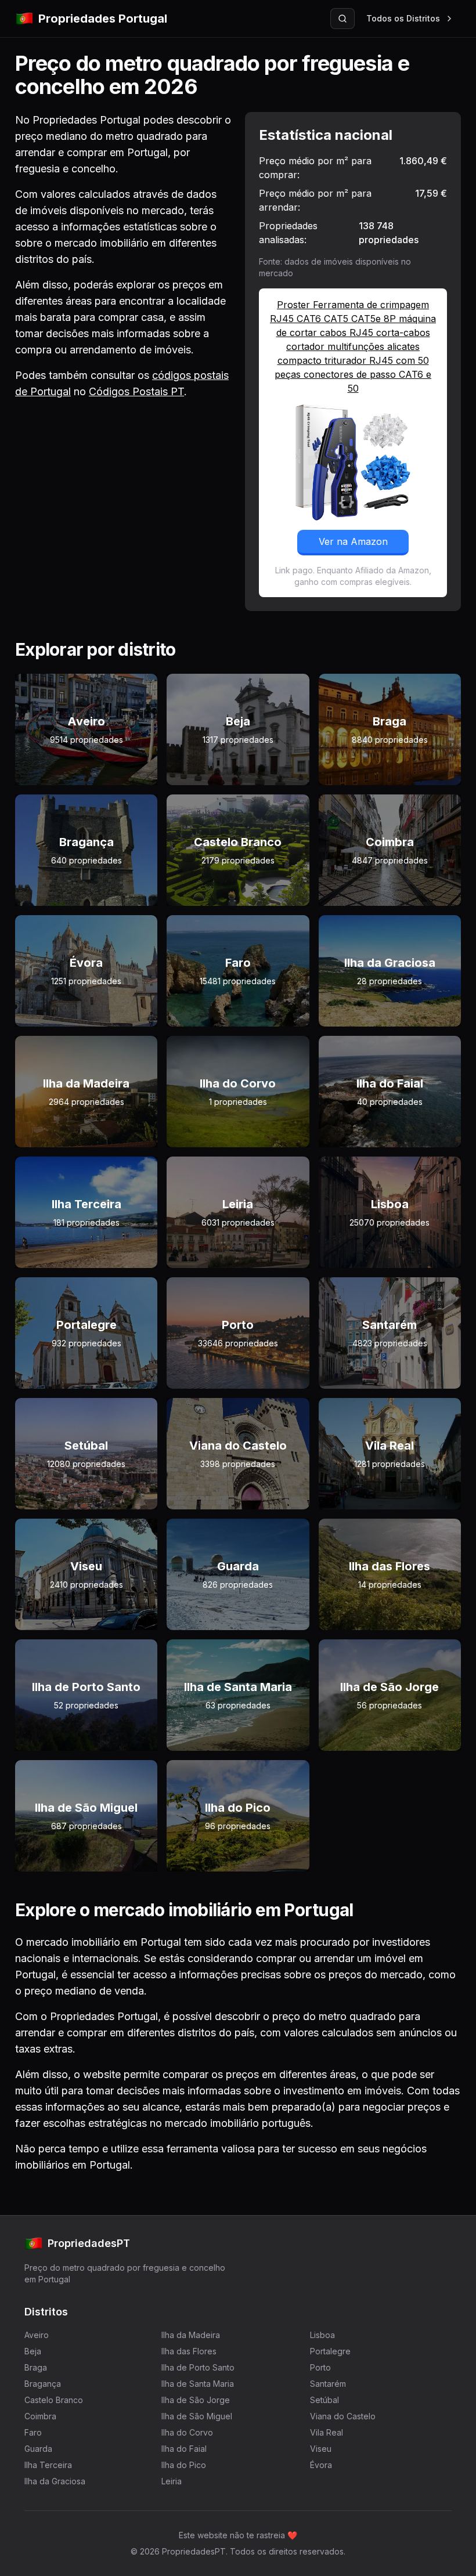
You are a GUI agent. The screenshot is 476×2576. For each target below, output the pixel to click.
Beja (33, 2351)
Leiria (172, 2481)
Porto (320, 2367)
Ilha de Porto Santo (198, 2367)
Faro (33, 2432)
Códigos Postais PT (136, 391)
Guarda (38, 2449)
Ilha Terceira (48, 2465)
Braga (36, 2367)
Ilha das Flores (189, 2351)
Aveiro (37, 2335)
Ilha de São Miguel (197, 2416)
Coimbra (40, 2416)
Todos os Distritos (403, 18)
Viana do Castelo (343, 2416)
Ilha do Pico (184, 2465)
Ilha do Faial (184, 2449)
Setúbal (324, 2400)
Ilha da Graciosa (55, 2481)
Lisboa (322, 2335)
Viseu (321, 2449)
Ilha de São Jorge (196, 2400)
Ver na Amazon (353, 541)
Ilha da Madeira (191, 2335)
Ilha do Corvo (187, 2432)
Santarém (328, 2384)
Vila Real (327, 2432)
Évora (321, 2465)
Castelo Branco (54, 2400)
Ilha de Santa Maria (198, 2384)
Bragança (43, 2384)
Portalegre (330, 2351)
